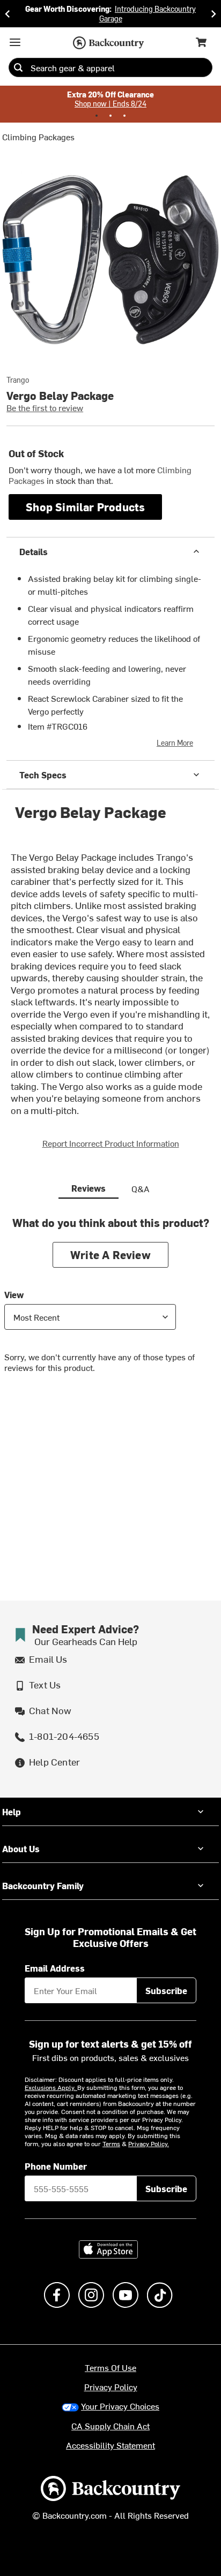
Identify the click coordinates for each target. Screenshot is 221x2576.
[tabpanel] (110, 1303)
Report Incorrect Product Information (111, 1143)
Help (12, 1812)
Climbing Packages (38, 137)
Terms (111, 2143)
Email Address (55, 1968)
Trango (18, 380)
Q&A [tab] (141, 1188)
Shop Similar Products (85, 507)
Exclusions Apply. (51, 2087)
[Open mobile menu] (15, 42)
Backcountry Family (43, 1885)
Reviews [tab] (89, 1188)
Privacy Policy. (149, 2143)
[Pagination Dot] (97, 116)
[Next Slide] (213, 14)
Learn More (175, 743)
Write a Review (110, 1255)
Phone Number (56, 2166)
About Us (21, 1848)
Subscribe (166, 1990)
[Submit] (18, 67)
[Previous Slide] (8, 14)
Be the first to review (45, 407)
